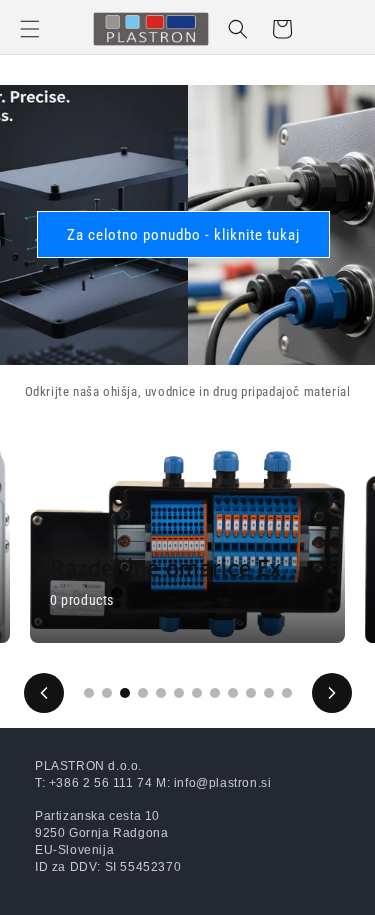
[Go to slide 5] (161, 693)
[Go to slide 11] (269, 693)
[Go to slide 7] (197, 693)
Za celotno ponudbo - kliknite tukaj (183, 235)
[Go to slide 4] (143, 693)
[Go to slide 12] (287, 693)
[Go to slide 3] (125, 693)
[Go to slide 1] (89, 693)
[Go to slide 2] (107, 693)
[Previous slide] (44, 693)
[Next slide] (332, 693)
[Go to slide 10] (251, 693)
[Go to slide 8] (215, 693)
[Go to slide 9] (233, 693)
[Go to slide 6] (179, 693)
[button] (30, 29)
